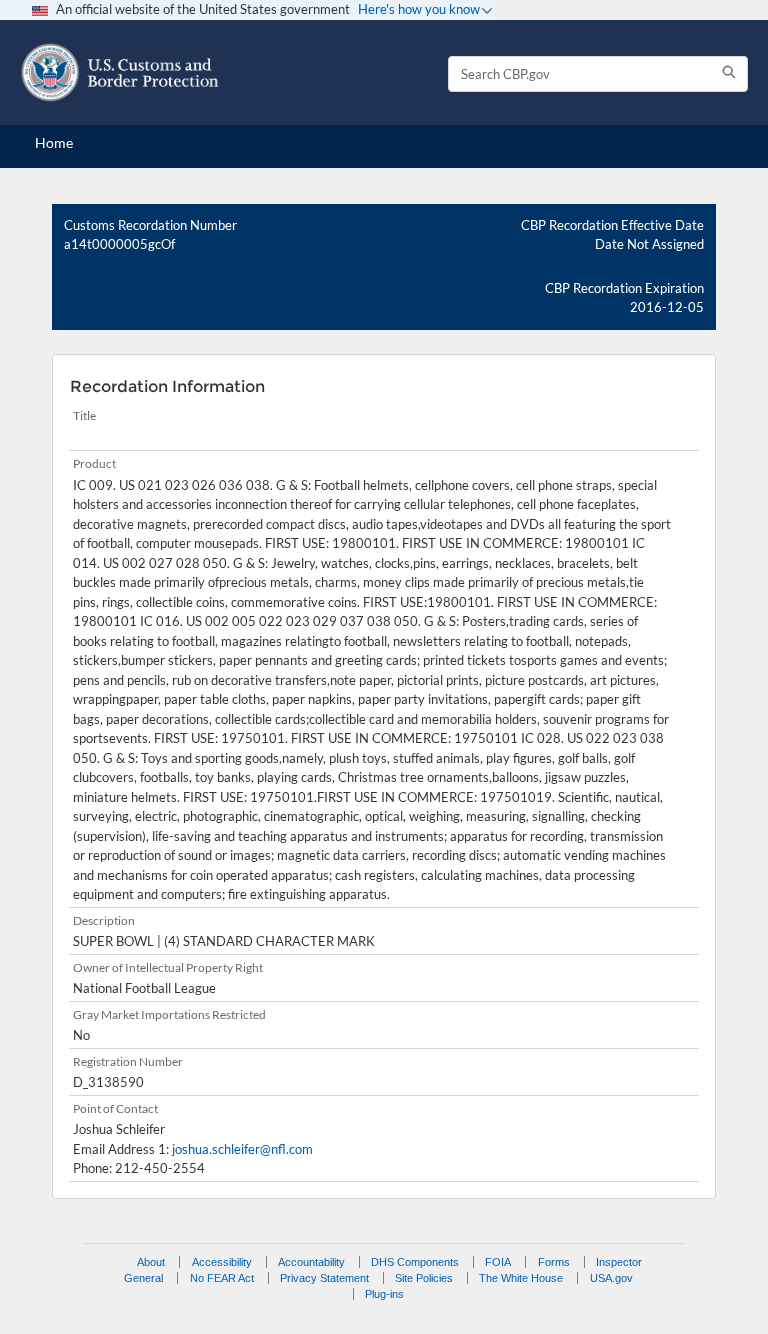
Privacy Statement (324, 1278)
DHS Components (415, 1262)
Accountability (311, 1262)
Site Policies (424, 1278)
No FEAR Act (222, 1278)
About (151, 1262)
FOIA (498, 1262)
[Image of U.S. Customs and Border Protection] (120, 72)
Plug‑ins (384, 1294)
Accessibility (222, 1262)
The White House (521, 1278)
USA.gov (611, 1278)
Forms (554, 1262)
